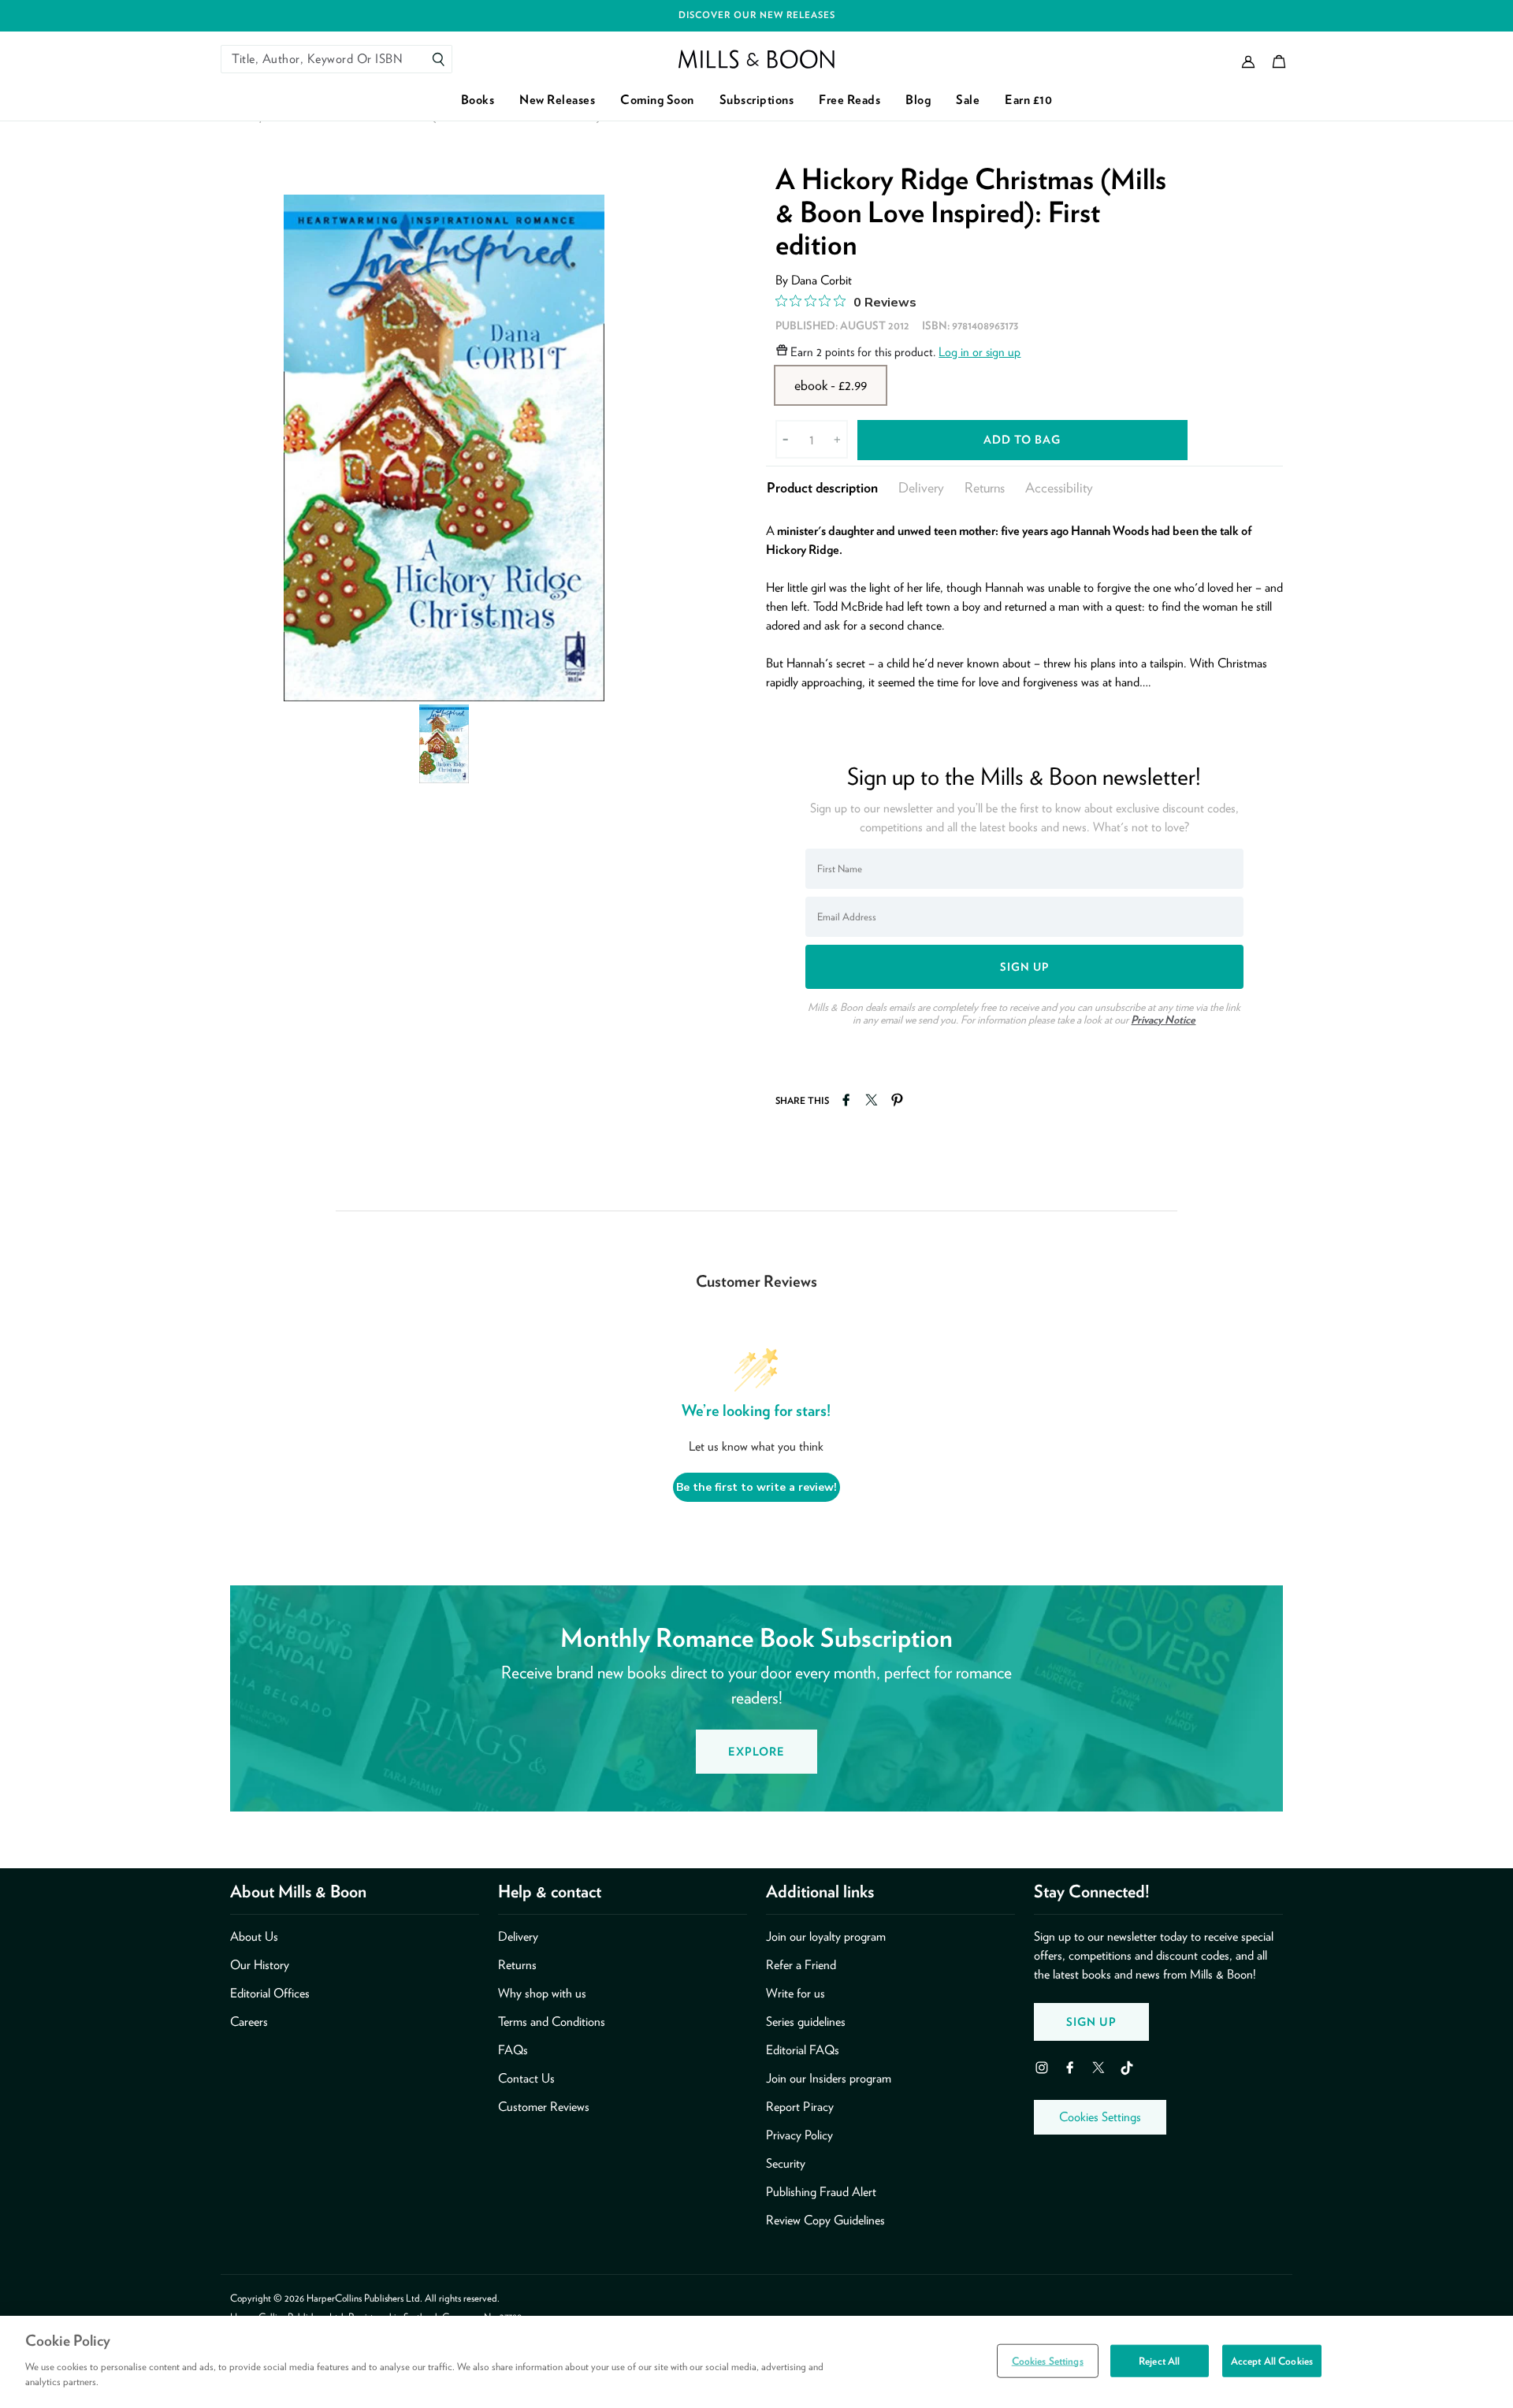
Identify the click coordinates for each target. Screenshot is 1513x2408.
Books (478, 100)
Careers (249, 2022)
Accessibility (1059, 487)
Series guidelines (806, 2022)
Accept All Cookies (1272, 2360)
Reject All (1159, 2360)
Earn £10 (1028, 100)
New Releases (557, 100)
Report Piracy (800, 2107)
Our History (260, 1965)
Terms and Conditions (552, 2022)
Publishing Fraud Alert (821, 2192)
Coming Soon (657, 100)
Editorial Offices (270, 1993)
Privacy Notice (1163, 1020)
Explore (756, 1751)
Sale (968, 100)
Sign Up (1091, 2022)
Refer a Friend (801, 1965)
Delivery (921, 487)
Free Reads (849, 100)
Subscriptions (757, 100)
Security (786, 2163)
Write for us (796, 1993)
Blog (918, 100)
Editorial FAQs (803, 2050)
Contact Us (526, 2078)
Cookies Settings (1100, 2117)
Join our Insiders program (829, 2078)
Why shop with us (542, 1993)
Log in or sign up (980, 352)
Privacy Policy (799, 2135)
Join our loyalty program (826, 1936)
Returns (985, 487)
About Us (254, 1936)
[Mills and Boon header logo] (756, 59)
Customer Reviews (544, 2107)
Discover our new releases (757, 15)
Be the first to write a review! (756, 1487)
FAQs (513, 2050)
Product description (822, 487)
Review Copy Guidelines (825, 2220)
